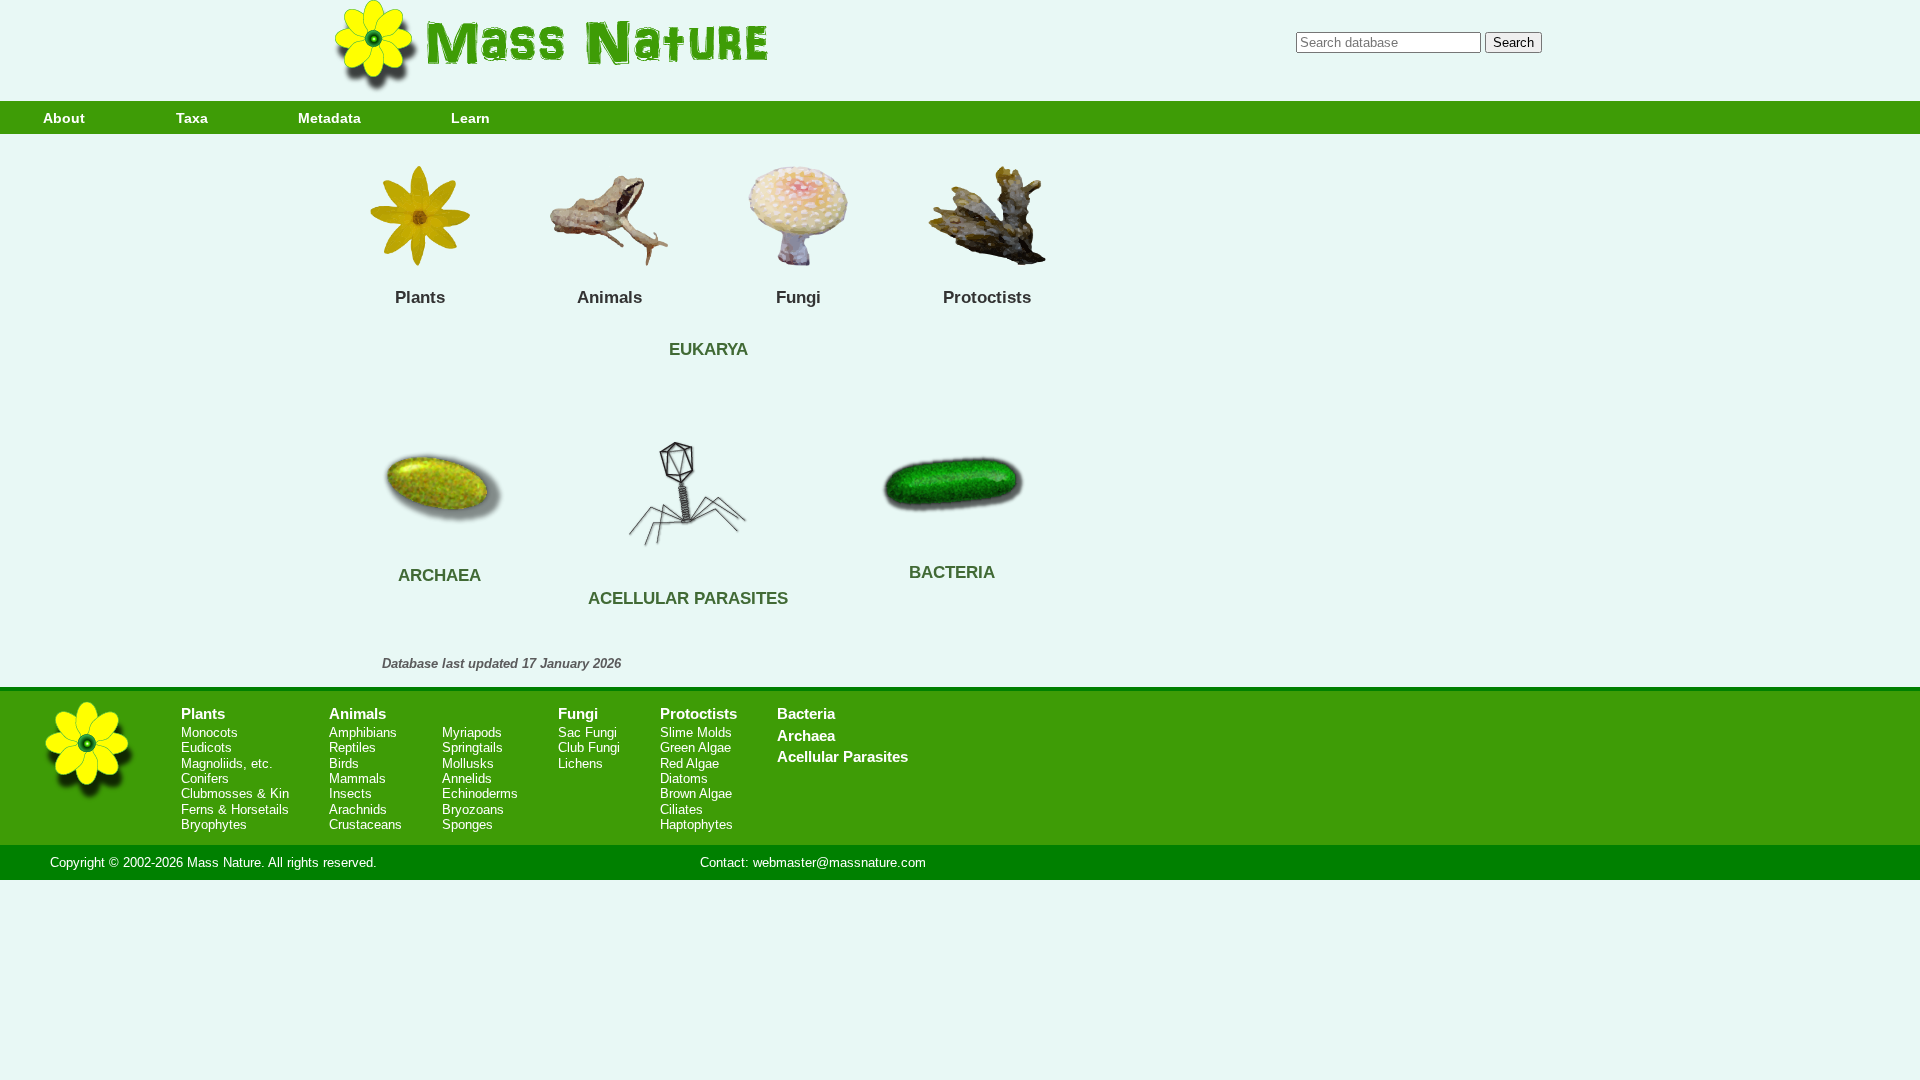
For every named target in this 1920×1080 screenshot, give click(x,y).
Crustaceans (365, 824)
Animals (609, 297)
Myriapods (472, 732)
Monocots (209, 732)
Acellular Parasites (842, 756)
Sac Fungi (587, 732)
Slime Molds (696, 732)
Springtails (472, 747)
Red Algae (689, 763)
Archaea (806, 735)
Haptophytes (696, 824)
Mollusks (468, 763)
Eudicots (206, 747)
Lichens (580, 763)
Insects (350, 793)
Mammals (357, 778)
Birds (344, 763)
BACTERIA (952, 572)
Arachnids (358, 809)
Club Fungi (589, 747)
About (64, 118)
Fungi (798, 297)
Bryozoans (473, 809)
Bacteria (806, 713)
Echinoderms (480, 793)
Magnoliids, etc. (227, 763)
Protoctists (987, 297)
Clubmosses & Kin (235, 793)
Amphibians (363, 732)
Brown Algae (696, 793)
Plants (420, 297)
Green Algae (695, 747)
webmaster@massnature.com (839, 862)
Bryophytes (214, 824)
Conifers (205, 778)
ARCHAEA (439, 575)
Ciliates (681, 809)
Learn (470, 118)
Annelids (467, 778)
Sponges (467, 824)
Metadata (329, 118)
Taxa (192, 118)
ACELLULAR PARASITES (688, 598)
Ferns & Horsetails (235, 809)
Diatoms (684, 778)
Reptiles (352, 747)
